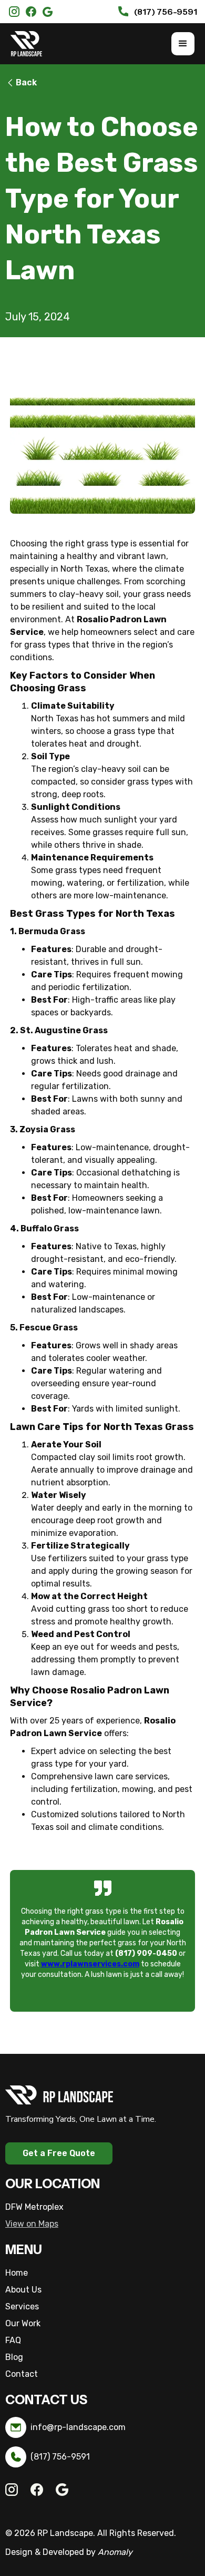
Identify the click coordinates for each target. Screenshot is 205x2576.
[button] (183, 44)
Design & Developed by (69, 2552)
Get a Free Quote (59, 2153)
